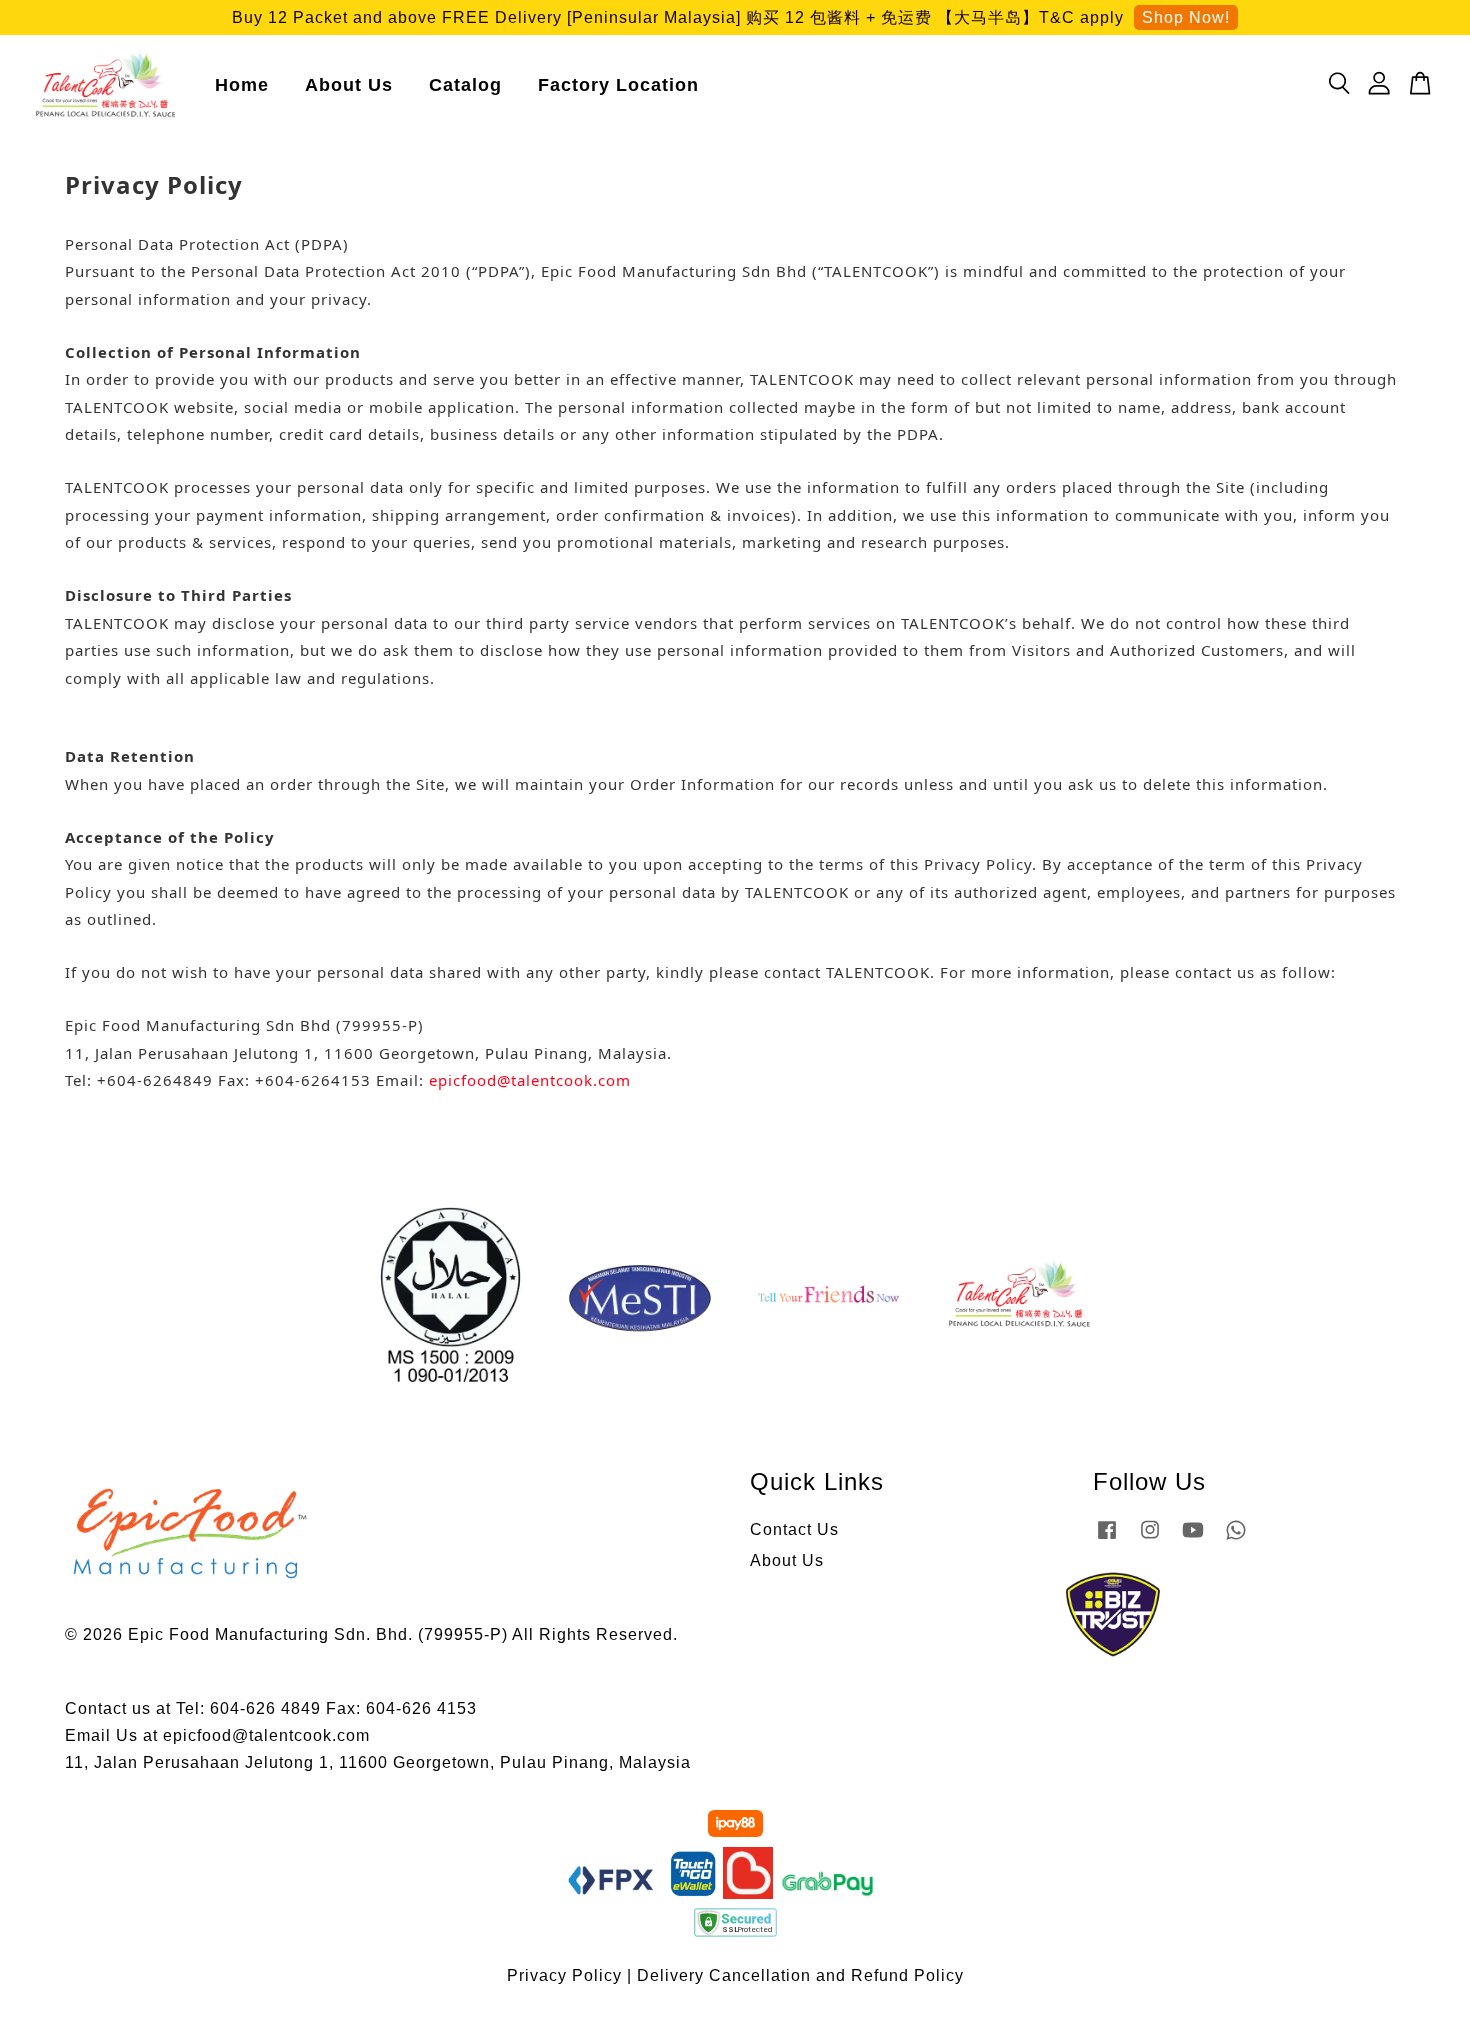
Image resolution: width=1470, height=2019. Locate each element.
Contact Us (794, 1529)
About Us (349, 85)
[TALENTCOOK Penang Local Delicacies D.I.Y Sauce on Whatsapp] (1236, 1538)
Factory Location (618, 85)
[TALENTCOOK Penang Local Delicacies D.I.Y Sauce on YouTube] (1193, 1538)
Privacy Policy (564, 1975)
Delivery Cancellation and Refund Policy (800, 1975)
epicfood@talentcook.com (530, 1080)
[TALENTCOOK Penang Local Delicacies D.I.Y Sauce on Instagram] (1150, 1538)
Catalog (465, 85)
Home (242, 85)
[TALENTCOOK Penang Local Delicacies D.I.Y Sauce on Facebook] (1107, 1538)
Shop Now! (1186, 17)
